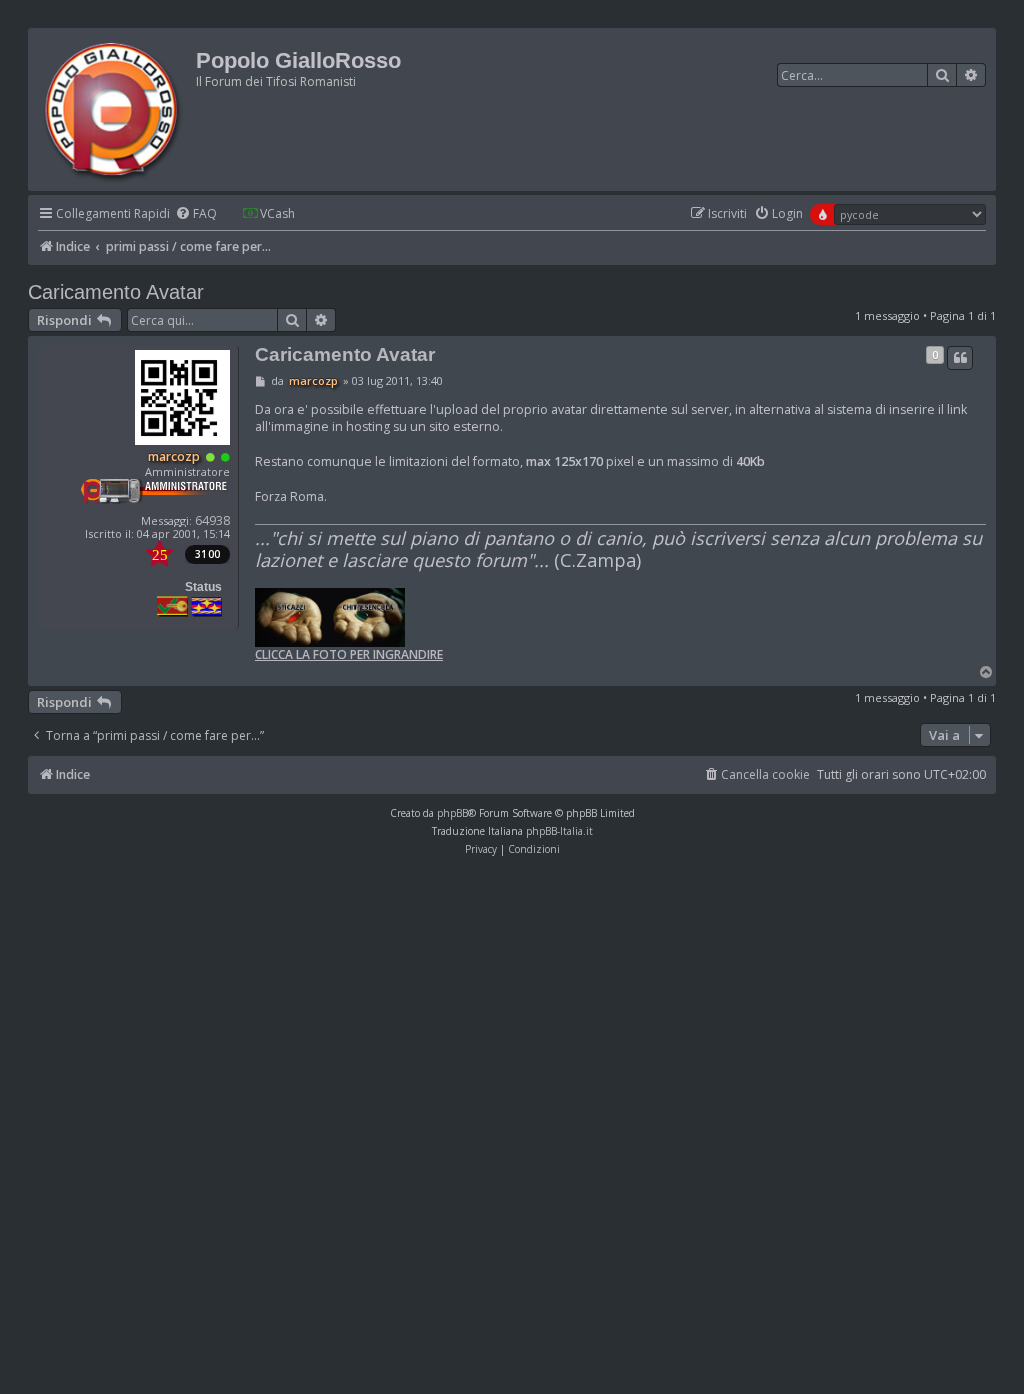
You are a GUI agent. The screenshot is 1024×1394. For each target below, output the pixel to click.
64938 (212, 520)
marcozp (174, 456)
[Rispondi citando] (960, 358)
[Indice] (114, 109)
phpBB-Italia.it (559, 831)
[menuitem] (196, 214)
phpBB (452, 813)
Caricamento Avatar (116, 292)
